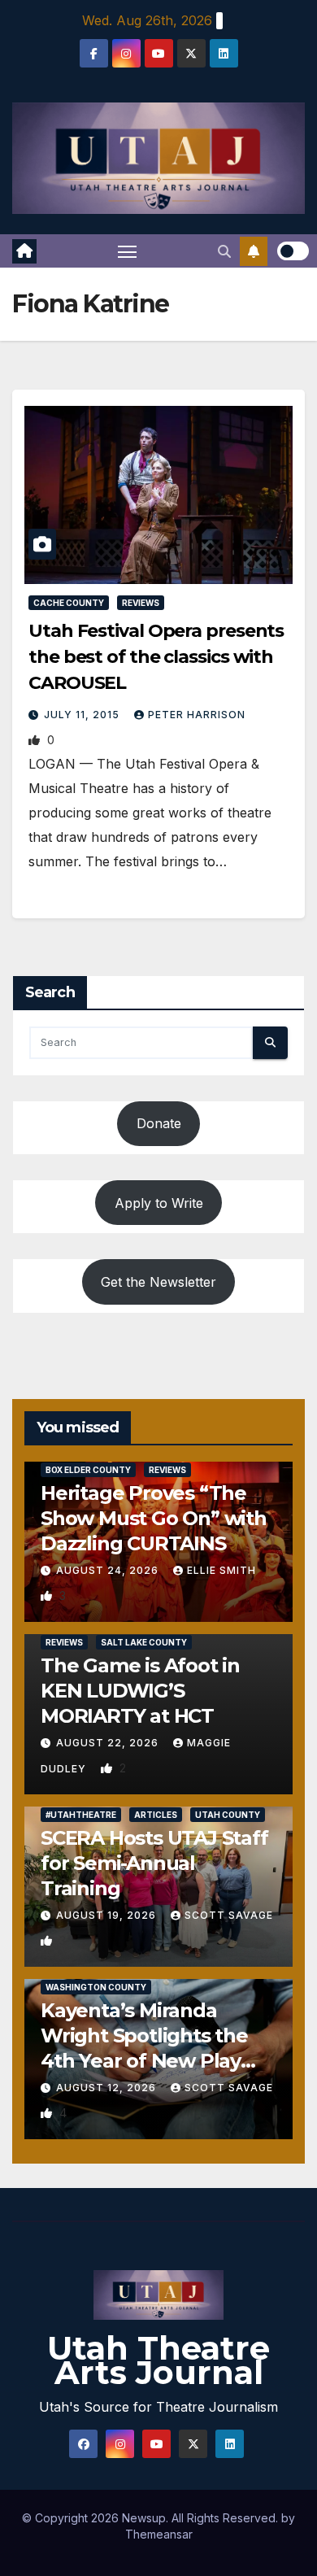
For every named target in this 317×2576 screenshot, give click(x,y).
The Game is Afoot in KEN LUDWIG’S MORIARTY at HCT (140, 1691)
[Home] (24, 251)
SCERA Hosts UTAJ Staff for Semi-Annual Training (154, 1863)
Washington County (96, 1987)
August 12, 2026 (108, 2088)
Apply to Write (159, 1203)
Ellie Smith (221, 1570)
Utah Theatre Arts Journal (158, 2360)
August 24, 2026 (109, 1570)
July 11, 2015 (83, 715)
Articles (156, 1815)
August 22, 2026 (109, 1743)
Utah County (228, 1815)
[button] (224, 251)
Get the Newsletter (158, 1282)
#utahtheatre (81, 1815)
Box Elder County (88, 1470)
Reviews (141, 603)
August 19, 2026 (108, 1915)
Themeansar (159, 2534)
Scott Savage (229, 1915)
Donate (159, 1123)
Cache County (69, 603)
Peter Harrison (197, 715)
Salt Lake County (144, 1642)
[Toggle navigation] (128, 251)
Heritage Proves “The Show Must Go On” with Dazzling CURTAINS (154, 1518)
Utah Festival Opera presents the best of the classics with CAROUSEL (156, 657)
